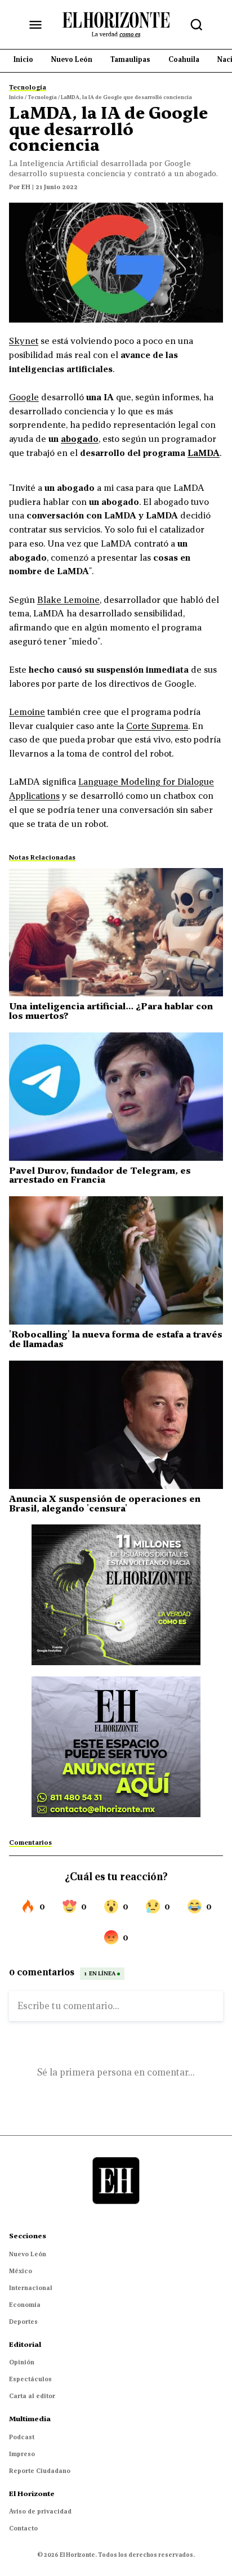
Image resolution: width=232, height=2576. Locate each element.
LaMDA (204, 453)
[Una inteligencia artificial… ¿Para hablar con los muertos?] (116, 932)
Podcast (22, 2437)
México (21, 2271)
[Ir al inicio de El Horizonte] (116, 24)
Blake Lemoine (68, 600)
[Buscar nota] (197, 25)
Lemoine (27, 712)
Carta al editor (32, 2396)
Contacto (23, 2528)
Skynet (24, 341)
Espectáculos (30, 2379)
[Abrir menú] (35, 25)
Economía (25, 2305)
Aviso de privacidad (40, 2511)
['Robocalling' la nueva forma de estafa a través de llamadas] (116, 1260)
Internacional (31, 2288)
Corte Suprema (157, 726)
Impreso (22, 2454)
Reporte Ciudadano (40, 2471)
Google (24, 397)
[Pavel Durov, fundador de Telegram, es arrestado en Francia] (116, 1097)
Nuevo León (28, 2254)
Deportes (23, 2322)
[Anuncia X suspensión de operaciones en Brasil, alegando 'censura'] (116, 1425)
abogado (80, 439)
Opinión (22, 2362)
